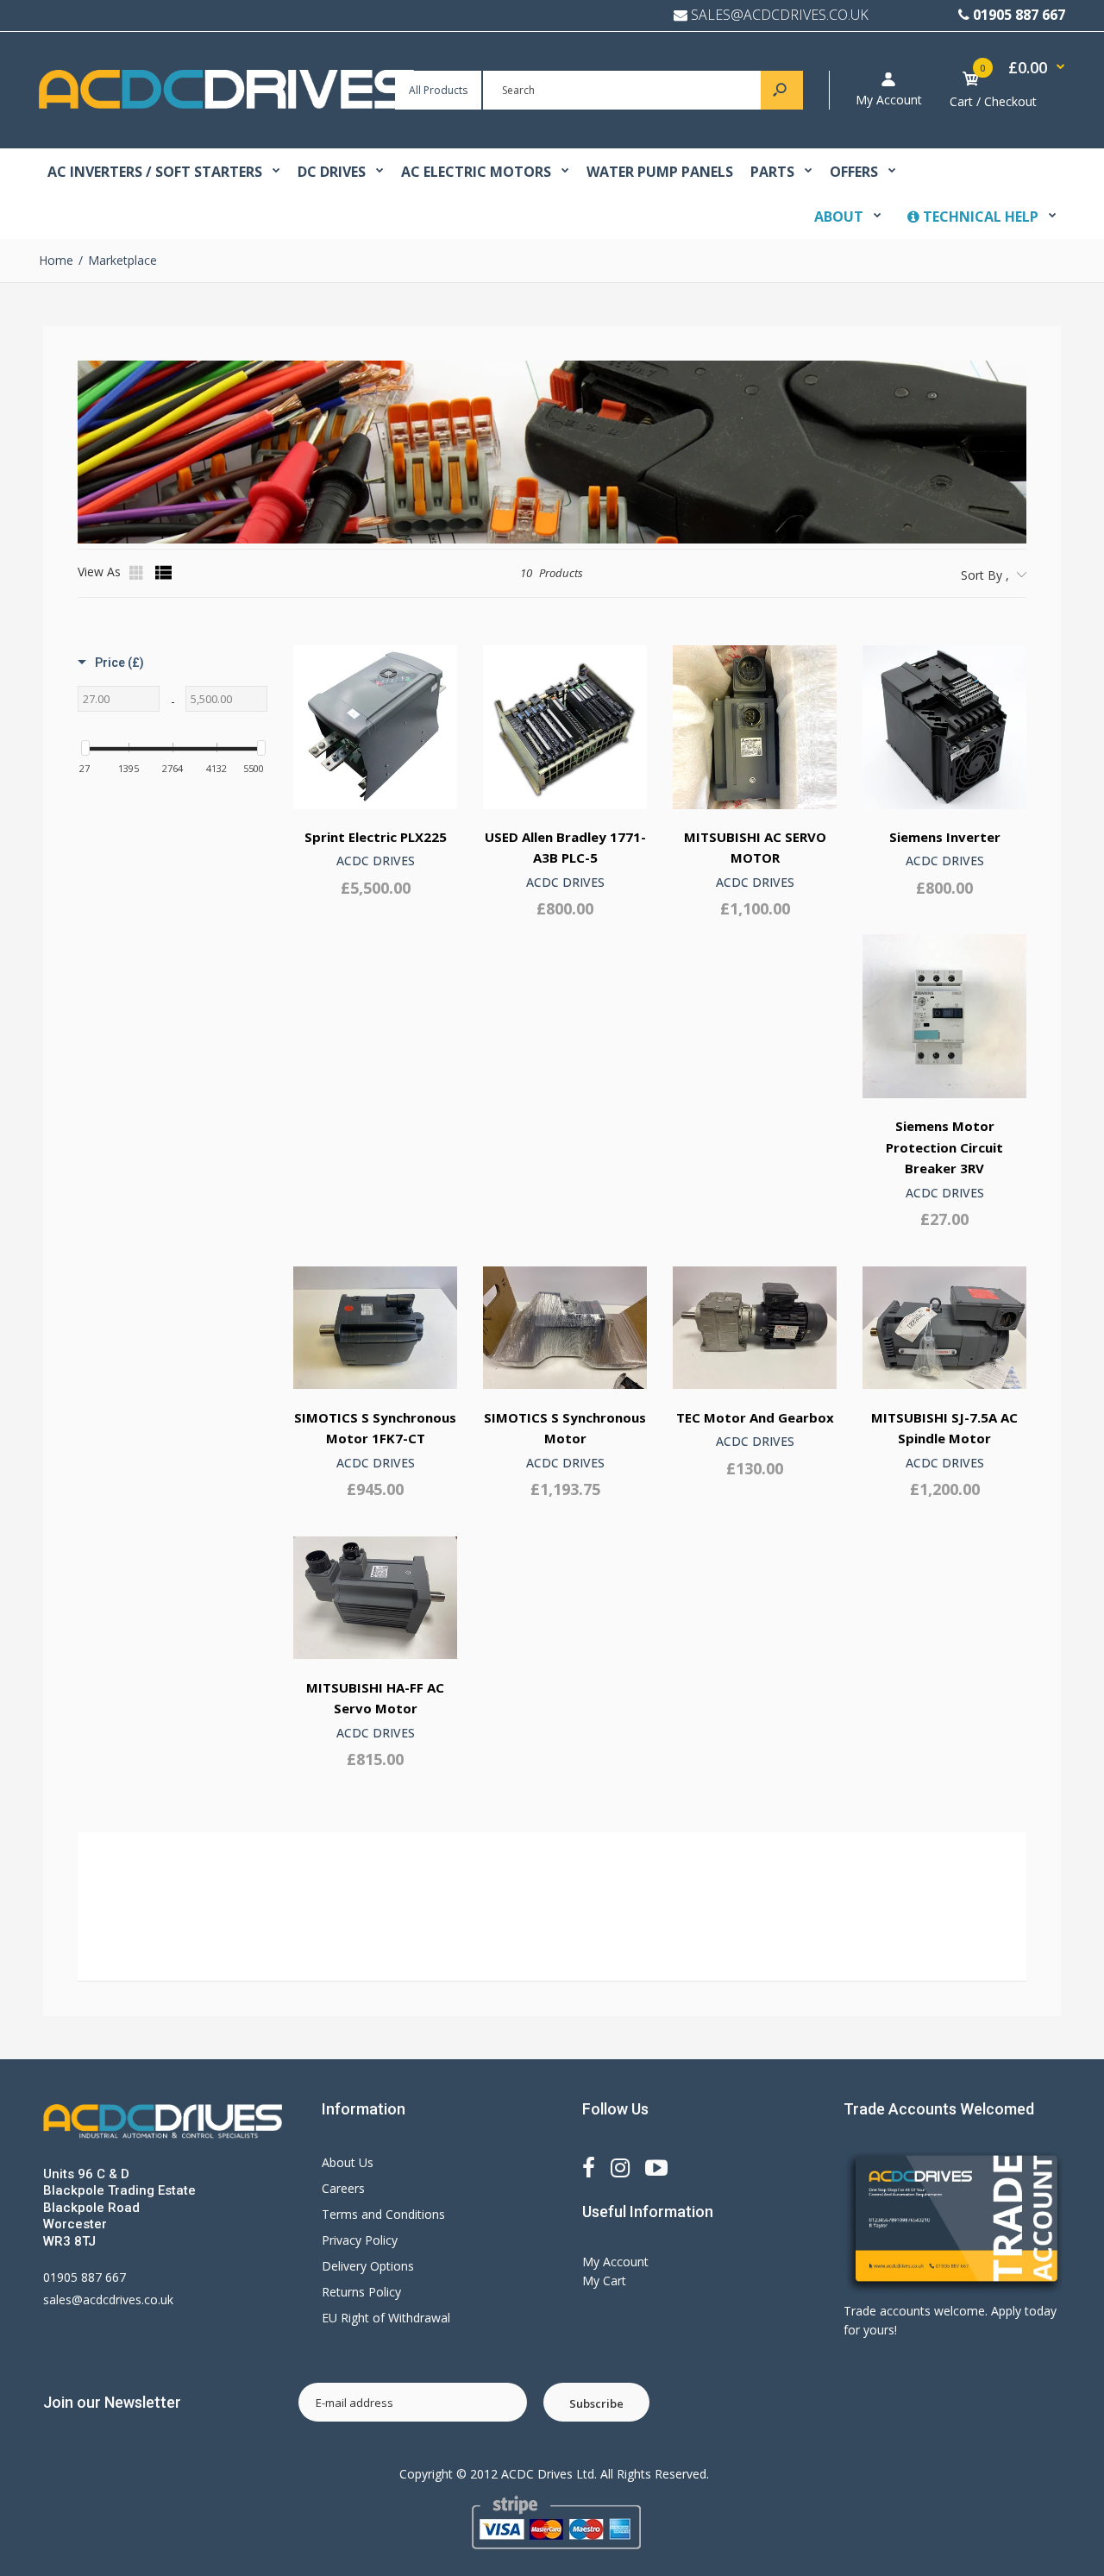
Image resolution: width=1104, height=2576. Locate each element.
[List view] (164, 573)
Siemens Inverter (945, 837)
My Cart (604, 2281)
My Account (889, 100)
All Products (438, 90)
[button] (111, 658)
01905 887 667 (1019, 15)
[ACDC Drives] (226, 104)
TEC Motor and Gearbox (755, 1417)
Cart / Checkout (993, 101)
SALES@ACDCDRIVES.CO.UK (780, 15)
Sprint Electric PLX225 (376, 837)
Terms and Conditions (383, 2214)
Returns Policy (361, 2292)
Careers (343, 2188)
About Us (348, 2162)
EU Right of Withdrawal (386, 2318)
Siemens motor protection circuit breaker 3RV (944, 1147)
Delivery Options (368, 2266)
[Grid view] (138, 573)
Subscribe (596, 2403)
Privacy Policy (360, 2240)
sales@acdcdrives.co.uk (108, 2300)
